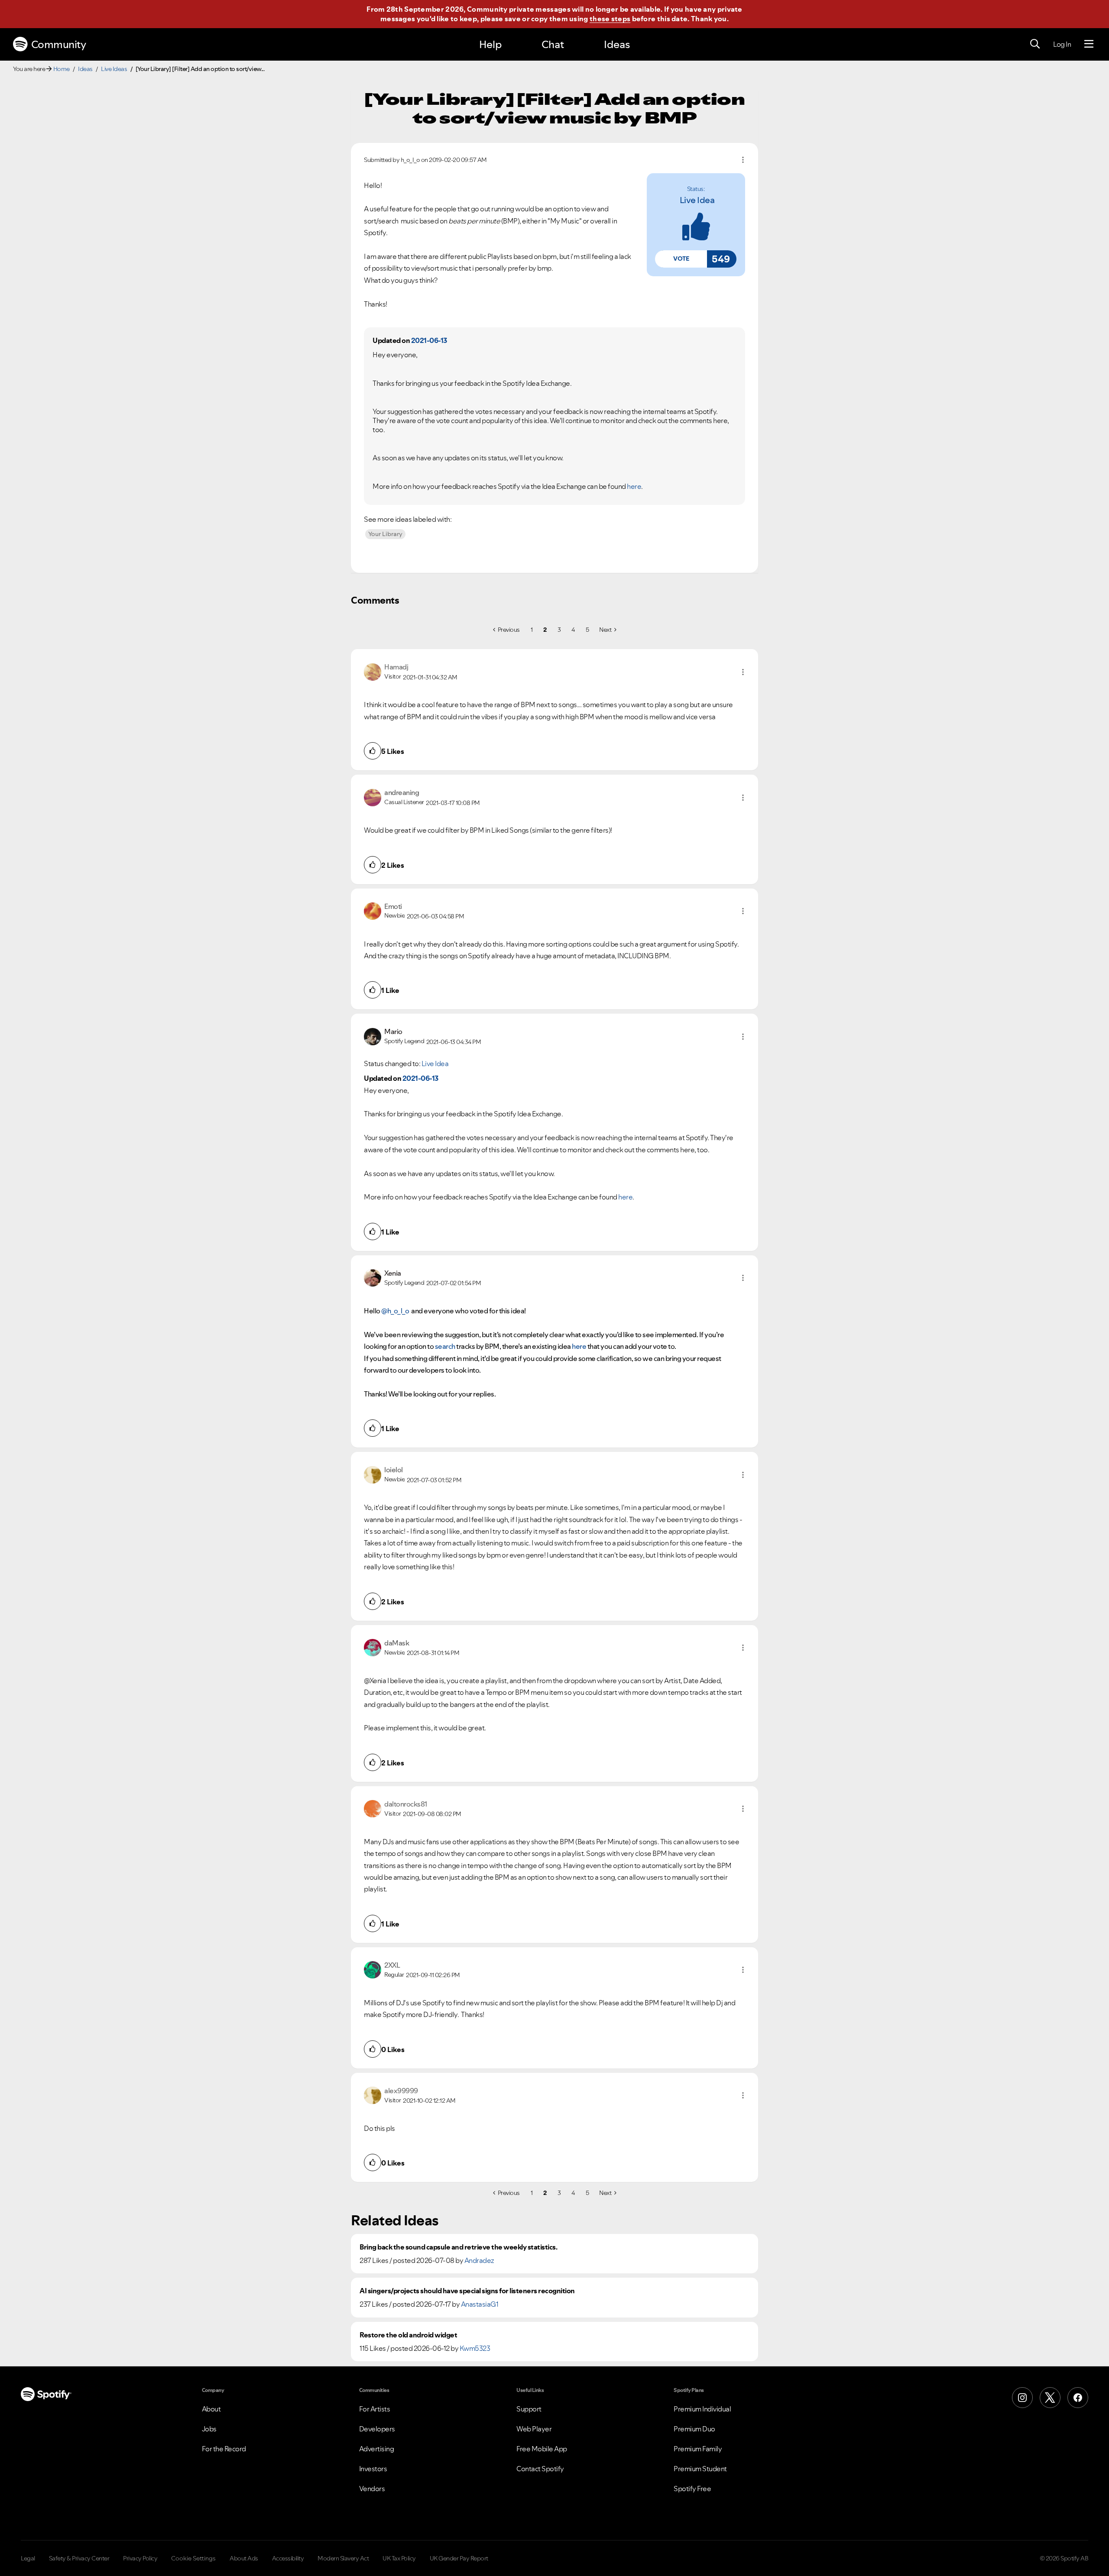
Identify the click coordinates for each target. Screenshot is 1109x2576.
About (211, 2409)
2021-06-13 (429, 340)
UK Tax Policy (399, 2558)
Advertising (377, 2449)
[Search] (1035, 44)
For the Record (224, 2449)
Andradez (479, 2260)
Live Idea (697, 200)
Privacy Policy (140, 2558)
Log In (1062, 44)
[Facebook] (1078, 2398)
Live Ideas (114, 69)
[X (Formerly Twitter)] (1050, 2398)
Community (59, 44)
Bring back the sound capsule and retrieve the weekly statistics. (458, 2247)
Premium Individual (702, 2409)
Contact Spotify (540, 2469)
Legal (28, 2558)
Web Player (534, 2429)
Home (62, 69)
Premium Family (698, 2449)
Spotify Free (692, 2489)
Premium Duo (694, 2429)
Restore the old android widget (408, 2335)
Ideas (617, 44)
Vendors (372, 2489)
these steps (610, 19)
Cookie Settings (193, 2558)
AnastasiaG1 (480, 2304)
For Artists (375, 2409)
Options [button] (743, 160)
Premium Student (700, 2469)
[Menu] (1089, 44)
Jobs (209, 2429)
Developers (377, 2429)
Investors (373, 2469)
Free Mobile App (542, 2449)
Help (490, 44)
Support (529, 2409)
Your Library (385, 534)
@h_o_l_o (395, 1311)
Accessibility (288, 2558)
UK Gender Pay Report (459, 2558)
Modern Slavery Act (343, 2558)
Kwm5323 (475, 2348)
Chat (553, 44)
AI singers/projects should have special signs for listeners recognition (467, 2291)
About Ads (244, 2558)
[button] (681, 259)
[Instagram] (1022, 2398)
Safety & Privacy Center (79, 2558)
